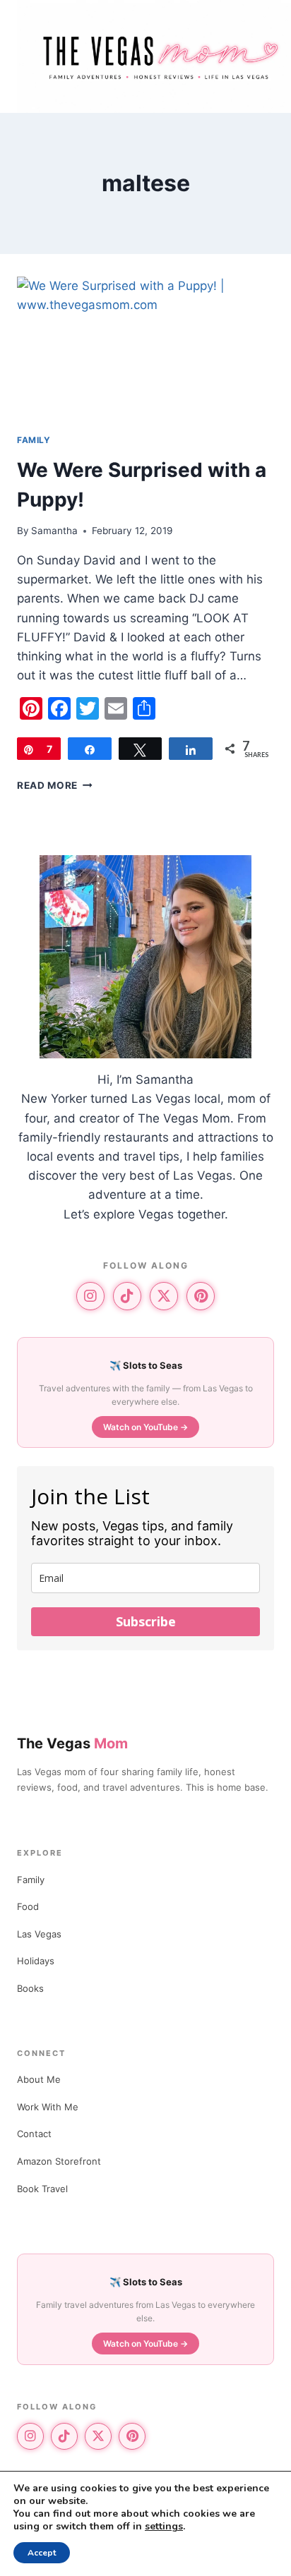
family (34, 440)
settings (164, 2527)
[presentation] (145, 349)
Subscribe (146, 1621)
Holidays (36, 1961)
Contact (34, 2134)
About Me (39, 2079)
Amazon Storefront (59, 2161)
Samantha (54, 531)
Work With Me (48, 2107)
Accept (42, 2553)
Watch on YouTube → (145, 1427)
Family (31, 1880)
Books (30, 1988)
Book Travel (42, 2189)
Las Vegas (39, 1934)
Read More (55, 785)
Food (28, 1906)
